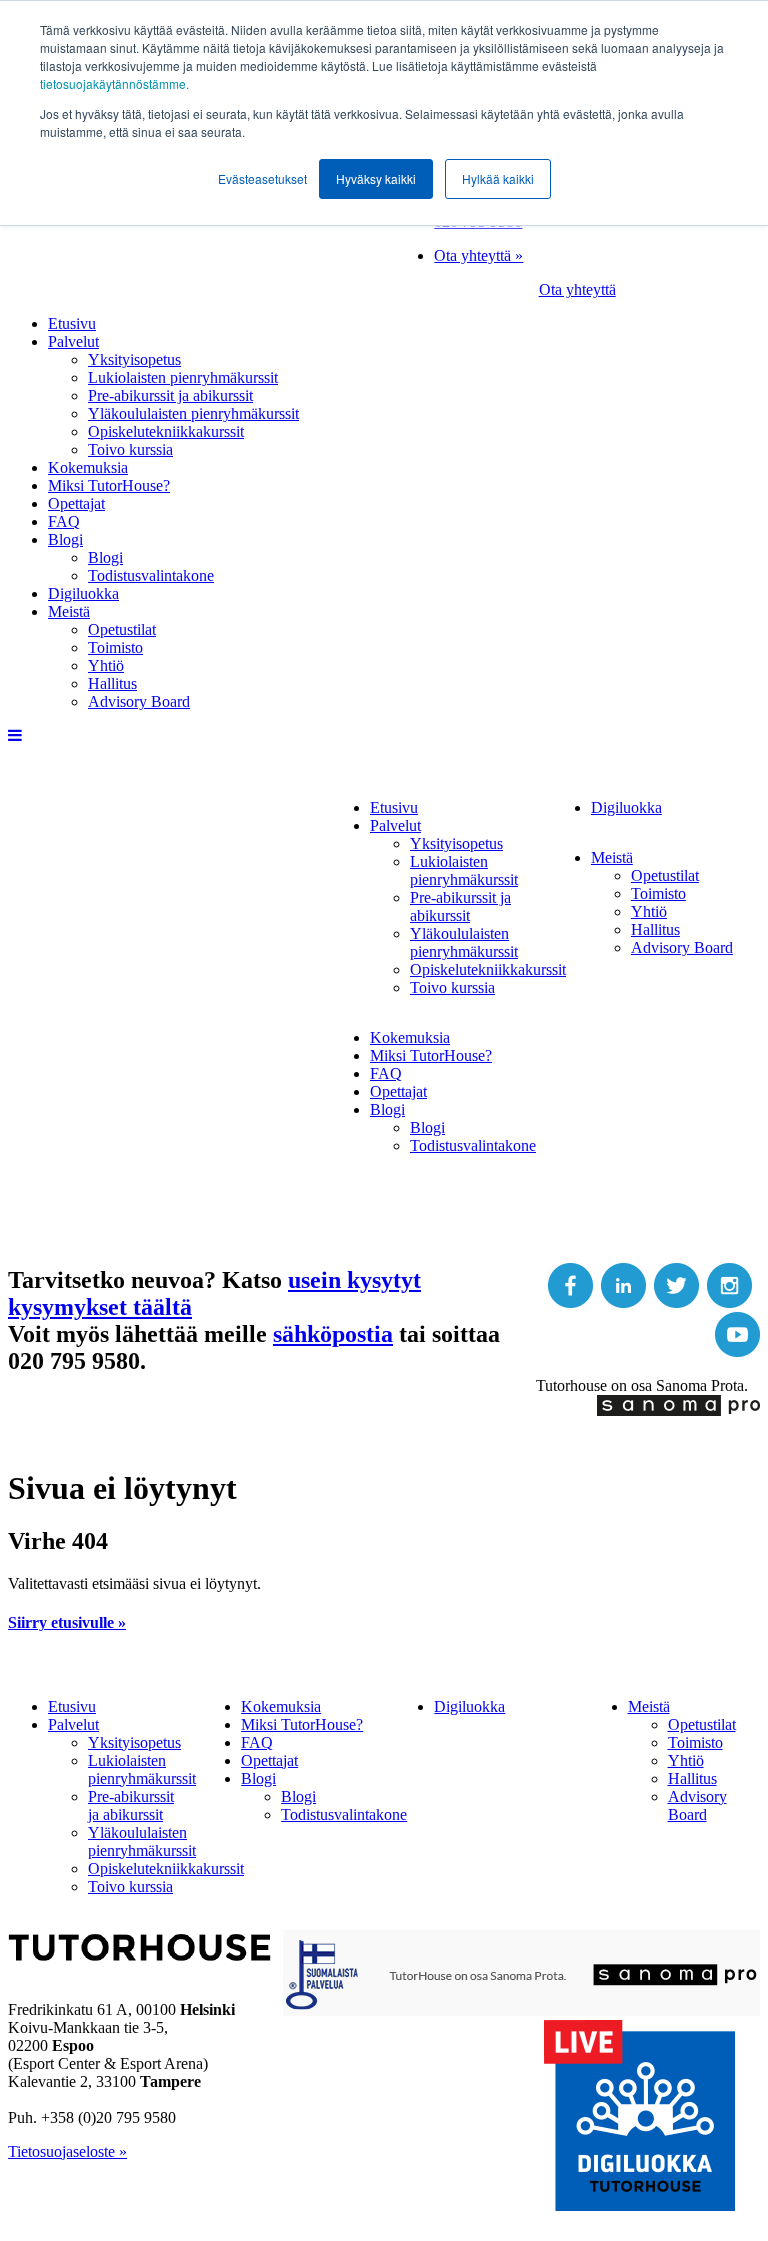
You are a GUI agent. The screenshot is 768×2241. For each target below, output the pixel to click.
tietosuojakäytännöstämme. (114, 83)
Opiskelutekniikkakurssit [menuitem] (166, 431)
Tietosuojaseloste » (67, 2151)
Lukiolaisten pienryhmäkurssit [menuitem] (183, 377)
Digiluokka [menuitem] (83, 593)
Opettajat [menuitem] (76, 503)
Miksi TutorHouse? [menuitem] (109, 485)
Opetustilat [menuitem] (122, 629)
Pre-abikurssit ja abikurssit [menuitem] (170, 395)
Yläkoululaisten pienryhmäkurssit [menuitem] (193, 413)
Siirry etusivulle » (67, 1622)
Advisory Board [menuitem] (139, 701)
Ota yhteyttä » (478, 255)
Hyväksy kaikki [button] (376, 178)
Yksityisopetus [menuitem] (134, 359)
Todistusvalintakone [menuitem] (151, 575)
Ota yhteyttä (577, 289)
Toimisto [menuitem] (115, 647)
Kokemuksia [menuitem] (88, 467)
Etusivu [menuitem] (72, 323)
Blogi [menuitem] (65, 539)
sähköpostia (333, 1334)
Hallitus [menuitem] (112, 683)
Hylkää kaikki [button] (498, 178)
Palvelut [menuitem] (73, 341)
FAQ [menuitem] (64, 521)
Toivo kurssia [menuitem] (130, 449)
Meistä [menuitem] (69, 611)
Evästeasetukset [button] (262, 178)
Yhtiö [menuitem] (106, 665)
